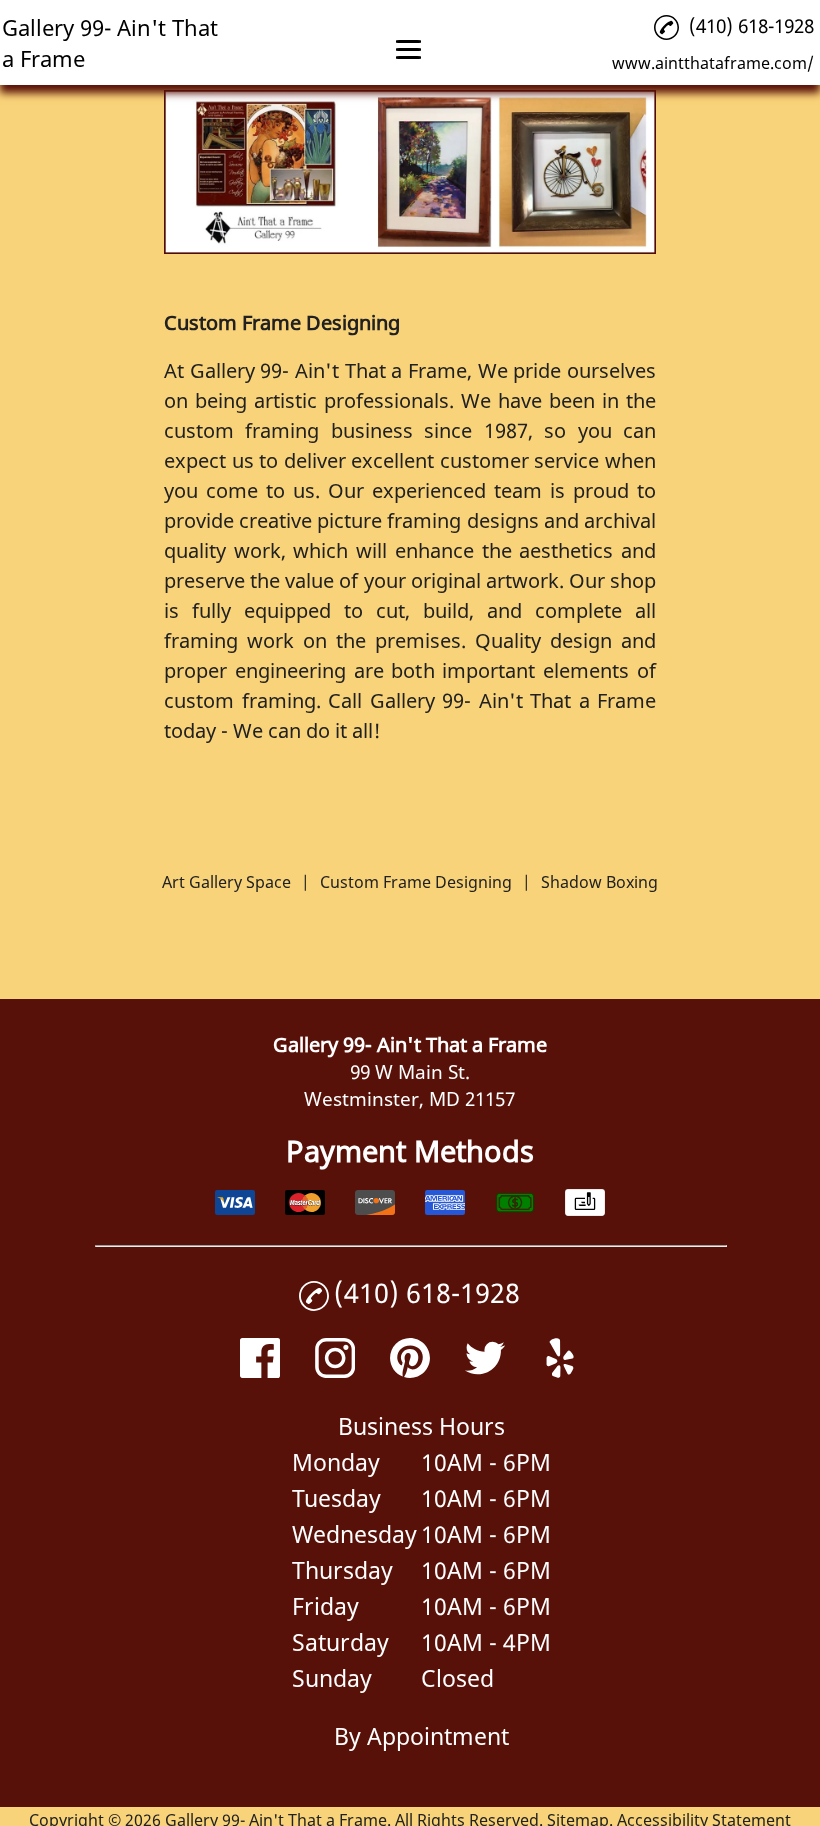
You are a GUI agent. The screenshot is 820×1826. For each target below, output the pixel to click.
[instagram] (335, 1370)
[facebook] (260, 1370)
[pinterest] (410, 1370)
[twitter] (485, 1370)
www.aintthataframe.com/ (713, 63)
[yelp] (560, 1370)
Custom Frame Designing (416, 882)
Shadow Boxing (599, 882)
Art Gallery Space (226, 882)
